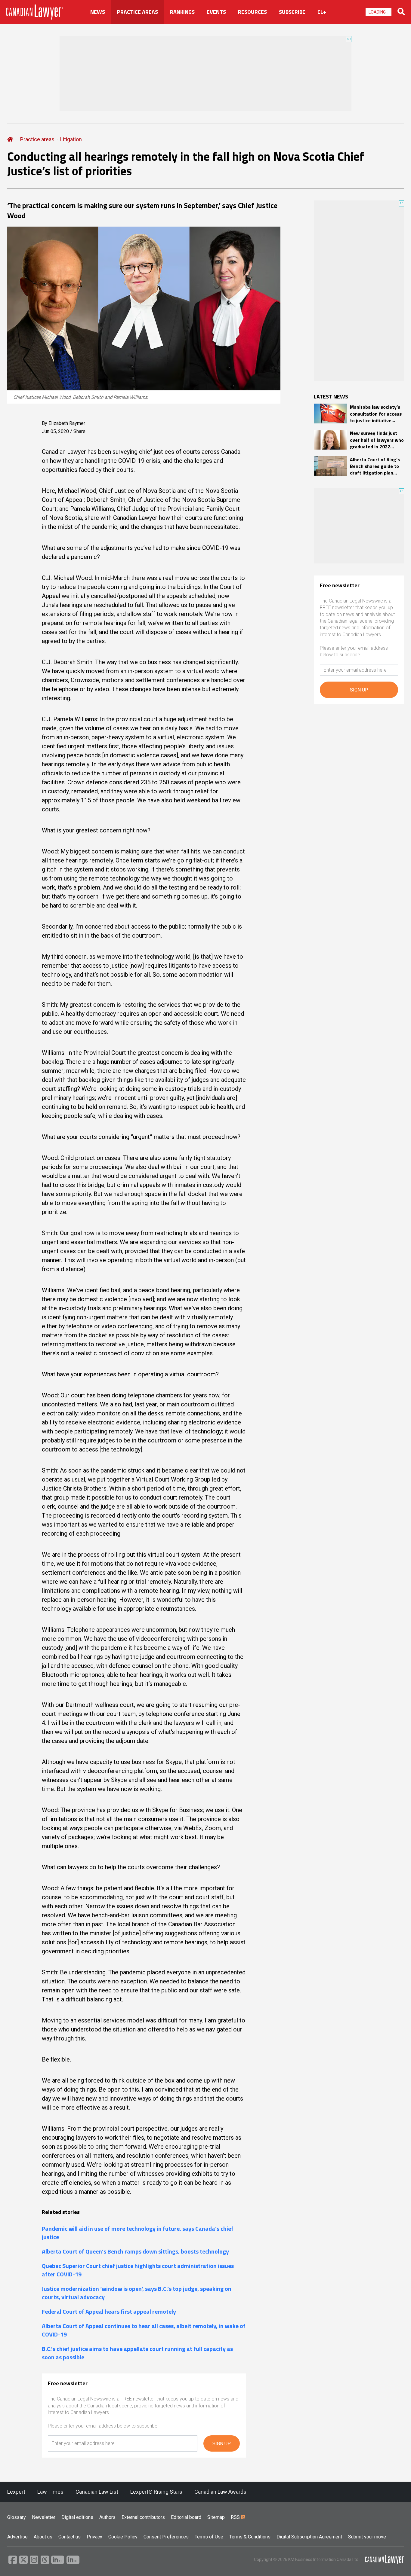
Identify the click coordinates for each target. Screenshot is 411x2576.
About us (43, 2537)
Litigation (71, 139)
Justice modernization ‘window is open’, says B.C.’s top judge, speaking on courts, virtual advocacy (137, 2293)
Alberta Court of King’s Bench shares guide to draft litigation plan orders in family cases (375, 466)
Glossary (17, 2517)
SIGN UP (222, 2444)
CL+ (322, 12)
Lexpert (16, 2492)
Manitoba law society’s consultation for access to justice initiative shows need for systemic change (376, 414)
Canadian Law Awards (220, 2492)
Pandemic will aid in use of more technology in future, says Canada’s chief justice (138, 2233)
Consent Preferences (166, 2537)
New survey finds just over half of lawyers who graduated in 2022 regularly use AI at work (377, 440)
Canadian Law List (97, 2492)
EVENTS (216, 12)
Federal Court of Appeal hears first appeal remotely (109, 2312)
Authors (107, 2517)
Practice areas (37, 139)
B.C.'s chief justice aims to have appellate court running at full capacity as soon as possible (137, 2353)
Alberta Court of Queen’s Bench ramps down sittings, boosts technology (135, 2251)
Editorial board (186, 2517)
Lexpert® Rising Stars (156, 2492)
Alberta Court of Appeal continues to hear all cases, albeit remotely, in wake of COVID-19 (144, 2330)
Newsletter (44, 2517)
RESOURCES (252, 12)
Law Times (50, 2492)
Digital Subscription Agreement (309, 2537)
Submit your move (367, 2537)
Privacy (94, 2537)
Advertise (17, 2537)
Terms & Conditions (250, 2537)
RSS (236, 2517)
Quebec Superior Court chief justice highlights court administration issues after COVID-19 (138, 2270)
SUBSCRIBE (292, 12)
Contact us (70, 2537)
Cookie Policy (123, 2537)
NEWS (98, 12)
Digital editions (77, 2517)
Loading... (379, 12)
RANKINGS (182, 12)
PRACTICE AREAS (138, 12)
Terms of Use (209, 2537)
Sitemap (216, 2517)
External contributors (143, 2517)
